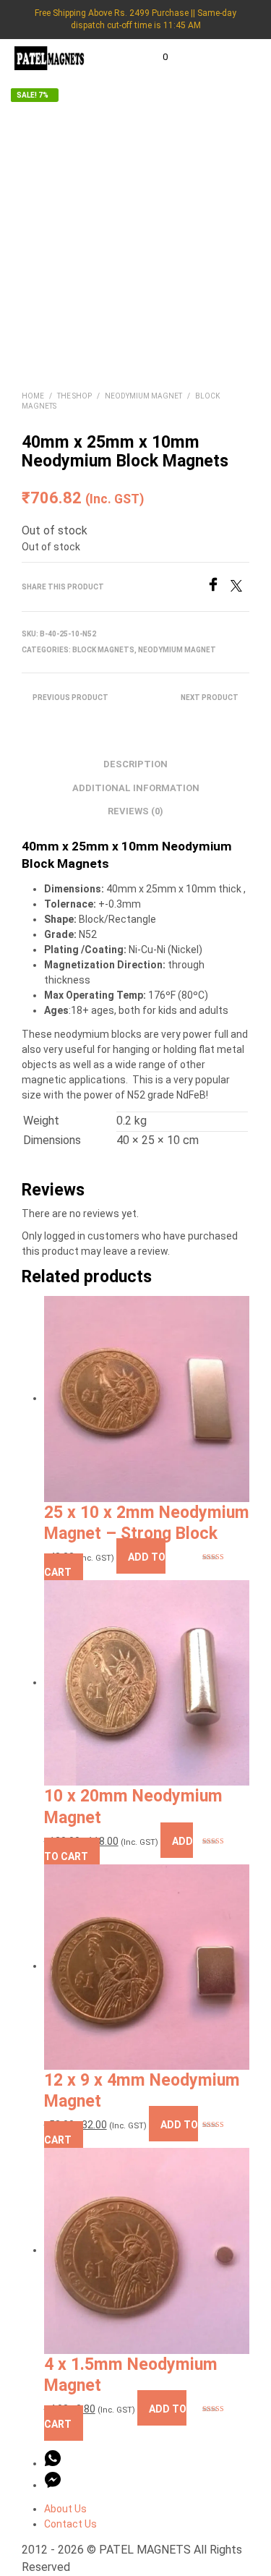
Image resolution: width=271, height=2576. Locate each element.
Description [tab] (135, 764)
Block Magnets (103, 650)
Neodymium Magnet (143, 396)
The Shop (74, 396)
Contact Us (70, 2524)
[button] (155, 57)
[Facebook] (218, 588)
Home (33, 396)
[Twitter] (240, 588)
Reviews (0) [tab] (135, 811)
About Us (65, 2509)
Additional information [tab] (136, 788)
